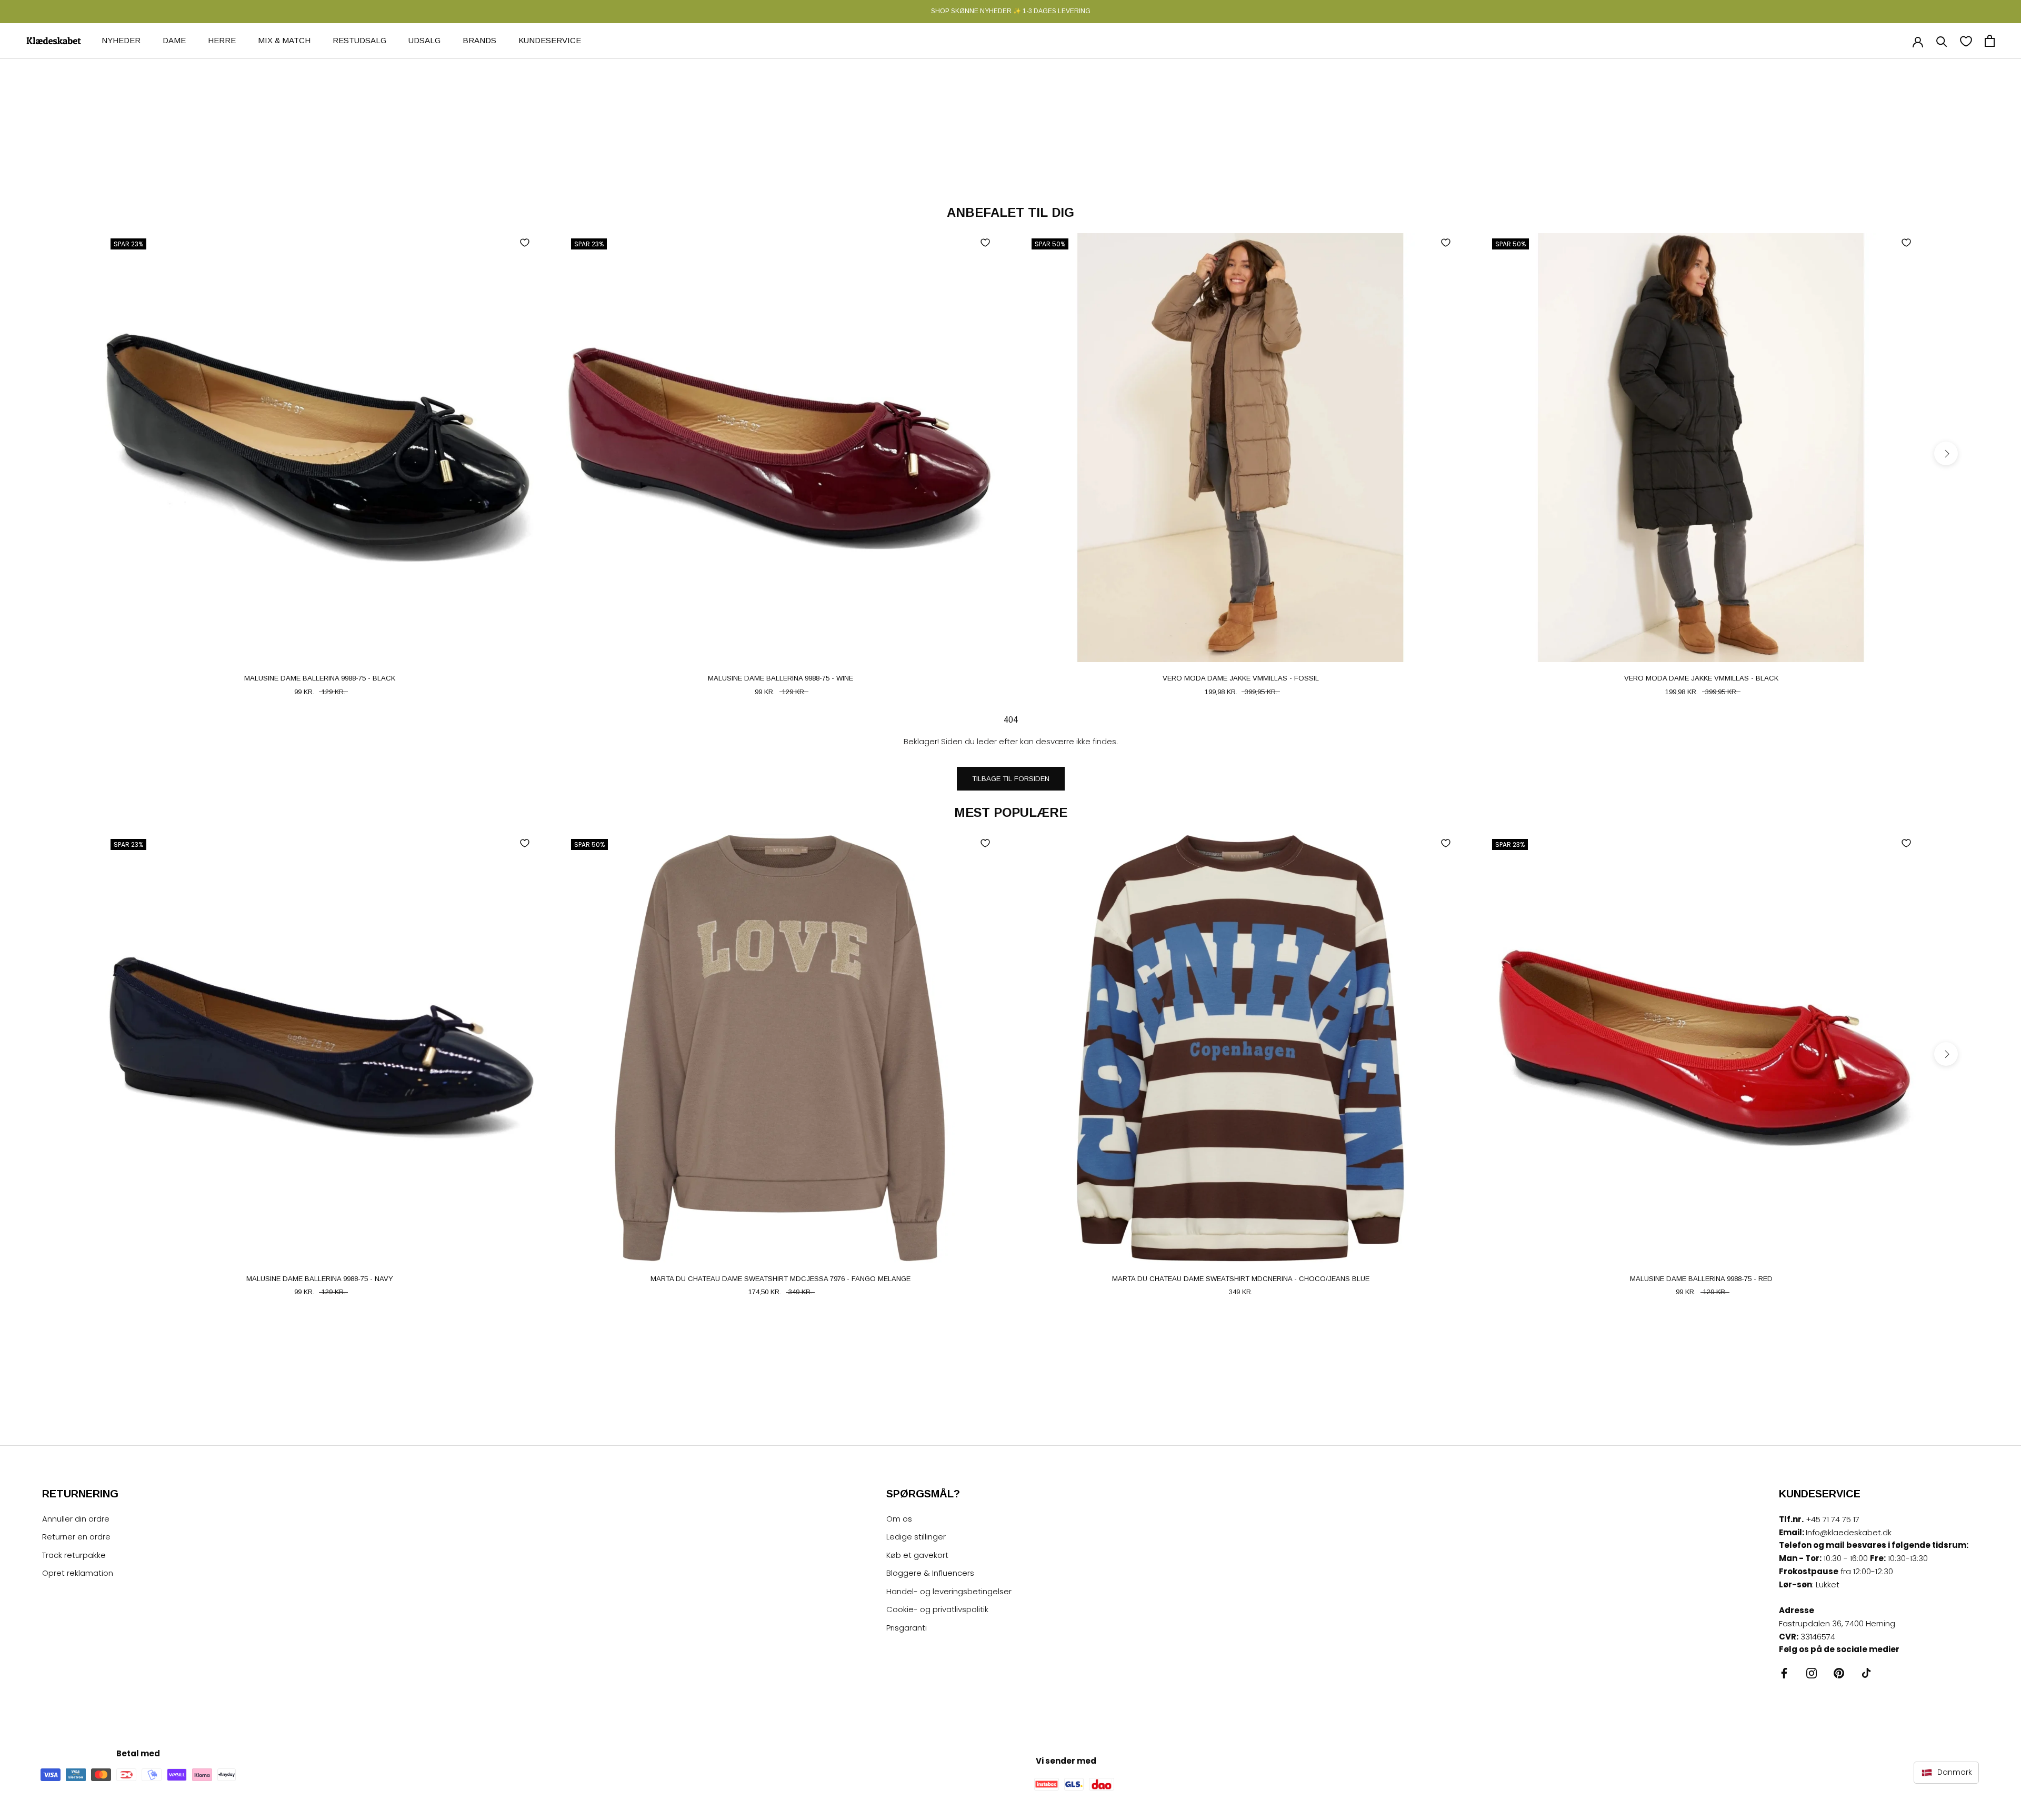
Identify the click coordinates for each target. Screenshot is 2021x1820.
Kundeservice (550, 40)
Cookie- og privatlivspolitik (937, 1609)
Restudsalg (359, 40)
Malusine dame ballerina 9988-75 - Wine (781, 678)
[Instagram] (1812, 1673)
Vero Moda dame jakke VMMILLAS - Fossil (1241, 678)
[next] (1946, 453)
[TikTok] (1866, 1673)
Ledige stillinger (916, 1537)
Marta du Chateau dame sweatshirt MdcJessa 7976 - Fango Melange (781, 1279)
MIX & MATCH (284, 40)
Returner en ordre (76, 1537)
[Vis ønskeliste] (1966, 41)
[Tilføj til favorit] (525, 243)
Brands (479, 40)
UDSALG (424, 40)
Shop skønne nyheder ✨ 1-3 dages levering (1011, 11)
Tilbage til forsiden (1011, 779)
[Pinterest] (1839, 1673)
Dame (174, 40)
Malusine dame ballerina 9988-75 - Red (1701, 1279)
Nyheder (121, 40)
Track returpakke (74, 1555)
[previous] (75, 453)
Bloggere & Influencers (930, 1573)
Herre (222, 40)
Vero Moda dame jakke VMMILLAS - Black (1701, 678)
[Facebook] (1784, 1673)
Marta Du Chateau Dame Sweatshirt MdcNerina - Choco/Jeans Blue (1241, 1279)
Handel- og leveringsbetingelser (949, 1591)
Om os (899, 1519)
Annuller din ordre (76, 1519)
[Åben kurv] (1990, 41)
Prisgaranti (907, 1628)
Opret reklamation (78, 1573)
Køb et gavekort (917, 1555)
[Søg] (1942, 41)
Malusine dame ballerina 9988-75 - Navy (320, 1279)
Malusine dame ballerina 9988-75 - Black (320, 678)
